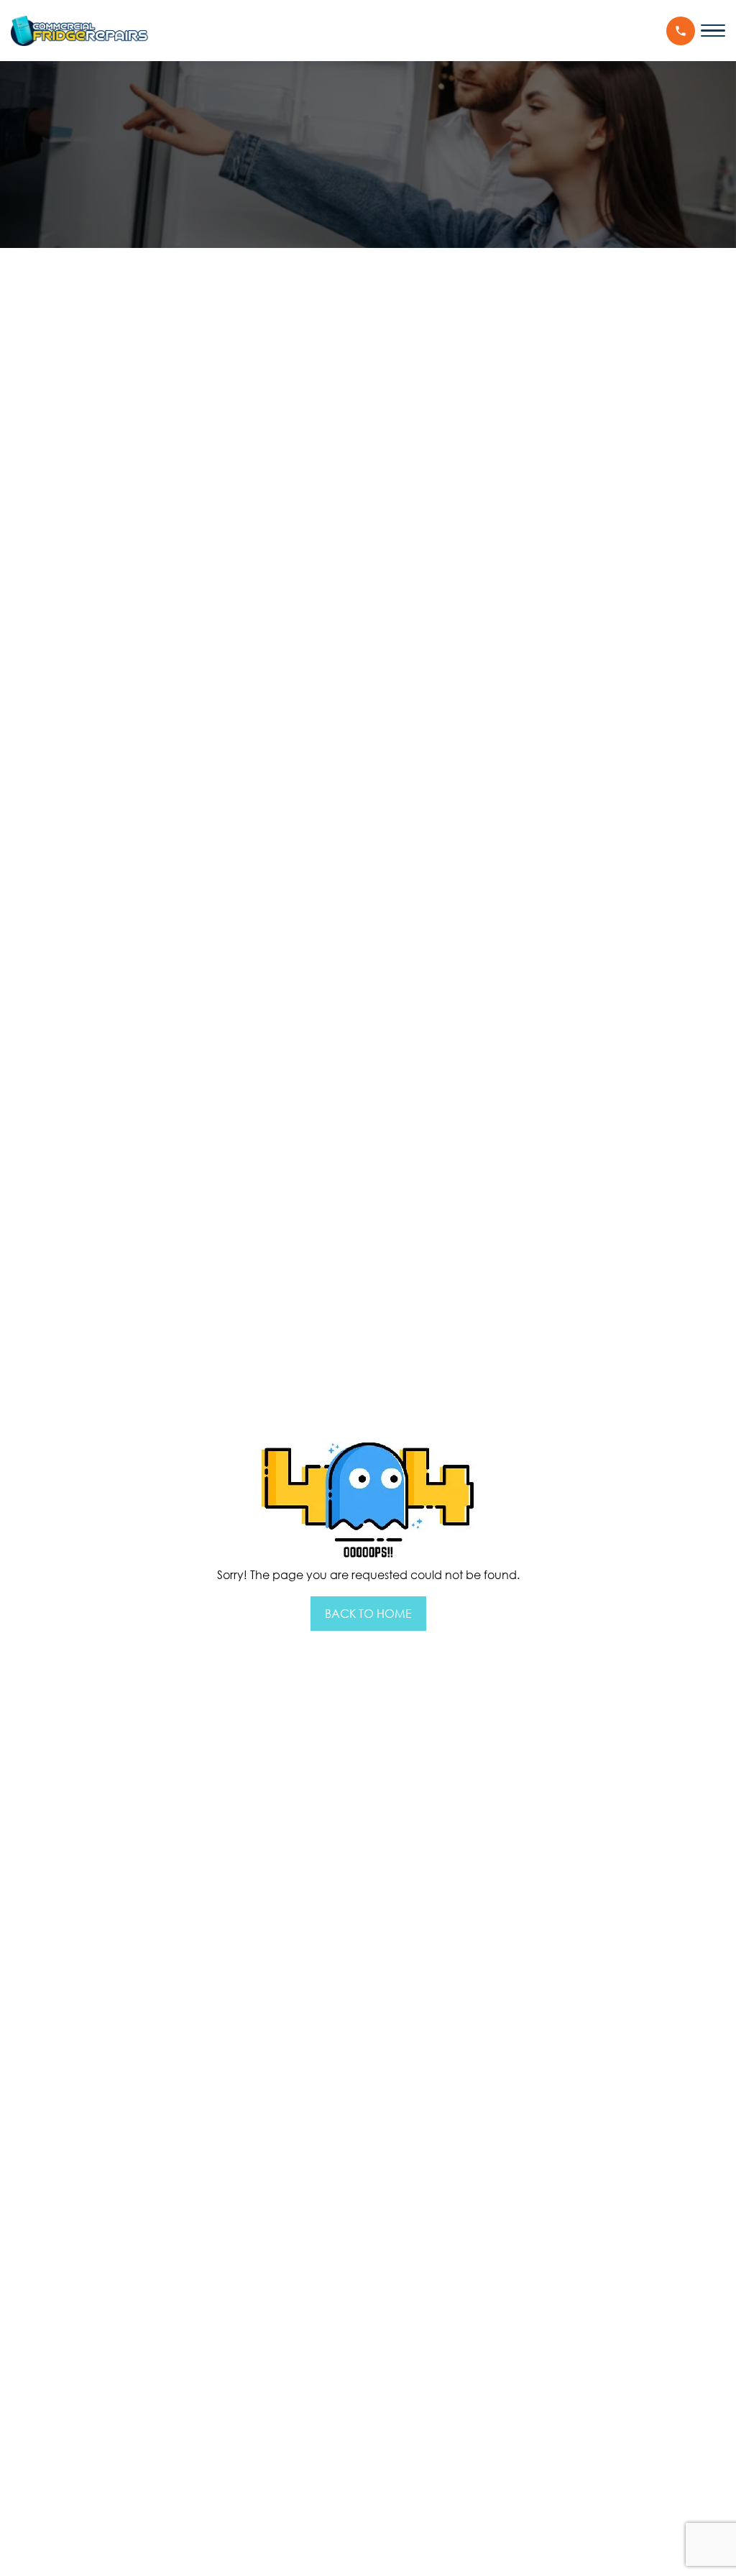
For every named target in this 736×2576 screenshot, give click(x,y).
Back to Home (368, 1614)
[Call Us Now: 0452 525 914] (681, 31)
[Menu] (713, 31)
